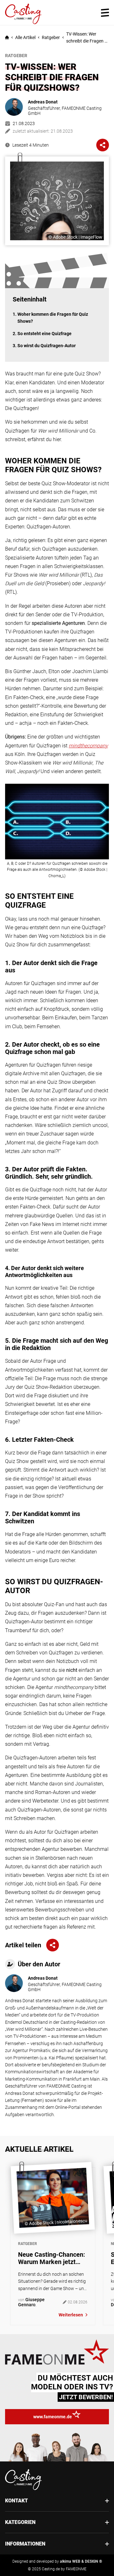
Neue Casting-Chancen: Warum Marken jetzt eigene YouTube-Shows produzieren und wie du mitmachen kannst (52, 2258)
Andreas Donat (43, 102)
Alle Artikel (25, 37)
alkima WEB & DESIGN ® (81, 2561)
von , (31, 2302)
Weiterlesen (71, 2315)
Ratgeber (51, 37)
